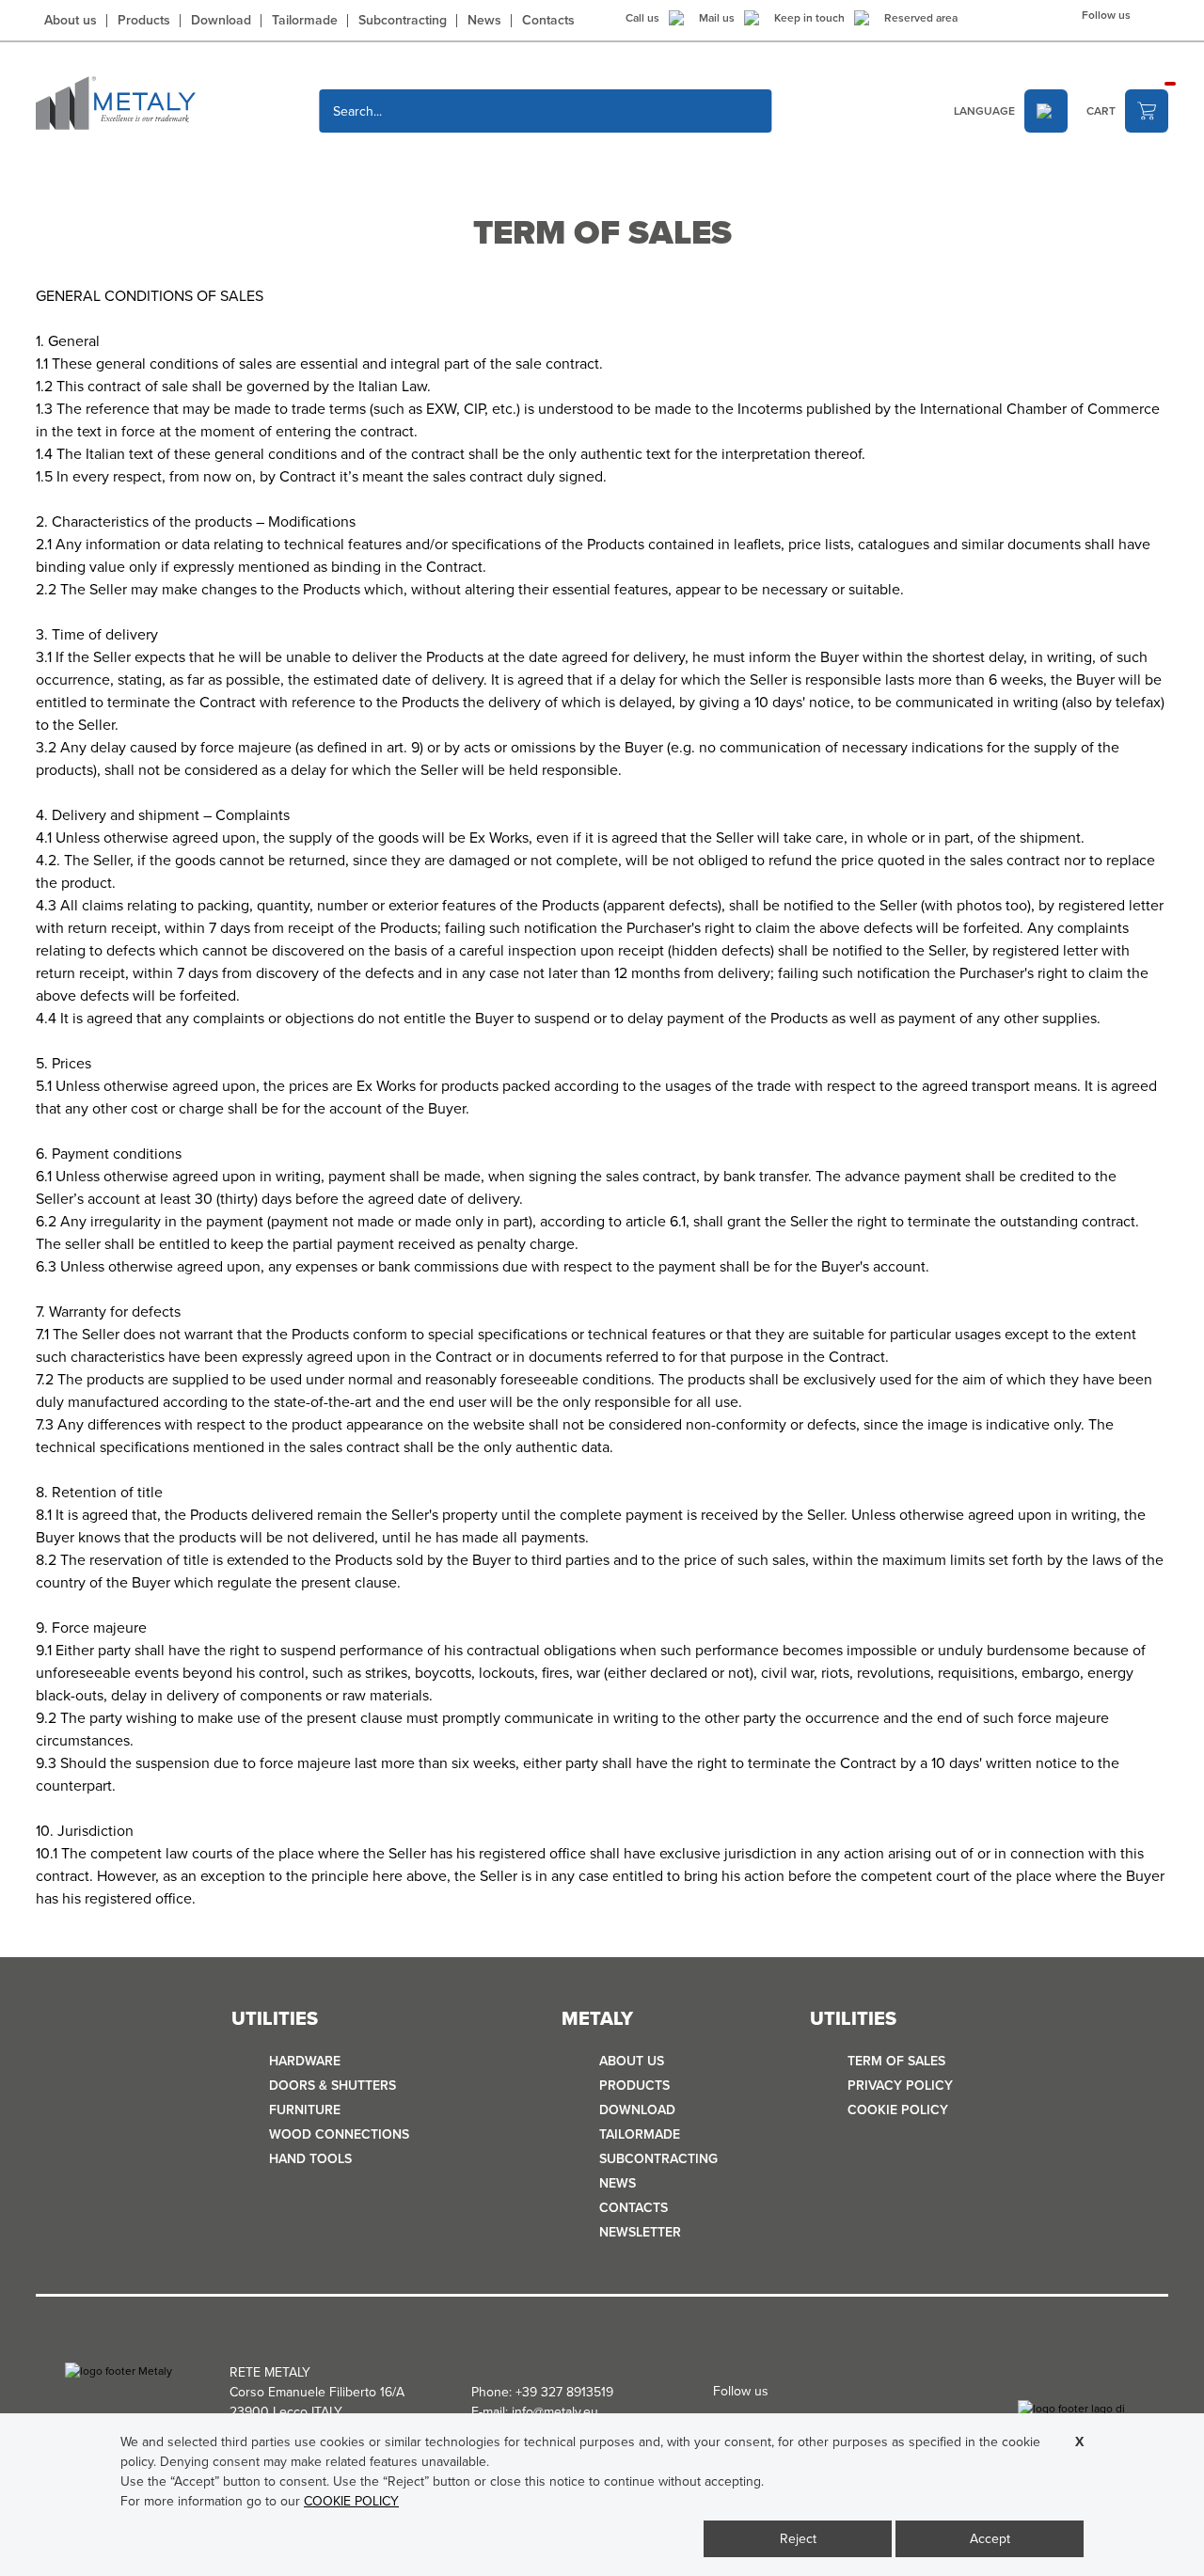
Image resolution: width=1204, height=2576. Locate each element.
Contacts (548, 21)
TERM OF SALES (896, 2061)
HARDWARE (305, 2061)
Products (144, 21)
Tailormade (305, 21)
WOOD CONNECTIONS (339, 2134)
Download (221, 21)
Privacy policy (900, 2086)
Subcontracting (403, 21)
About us (71, 21)
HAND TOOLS (310, 2159)
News (484, 21)
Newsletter (640, 2232)
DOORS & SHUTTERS (333, 2086)
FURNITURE (305, 2110)
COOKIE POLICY (898, 2110)
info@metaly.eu (555, 2412)
